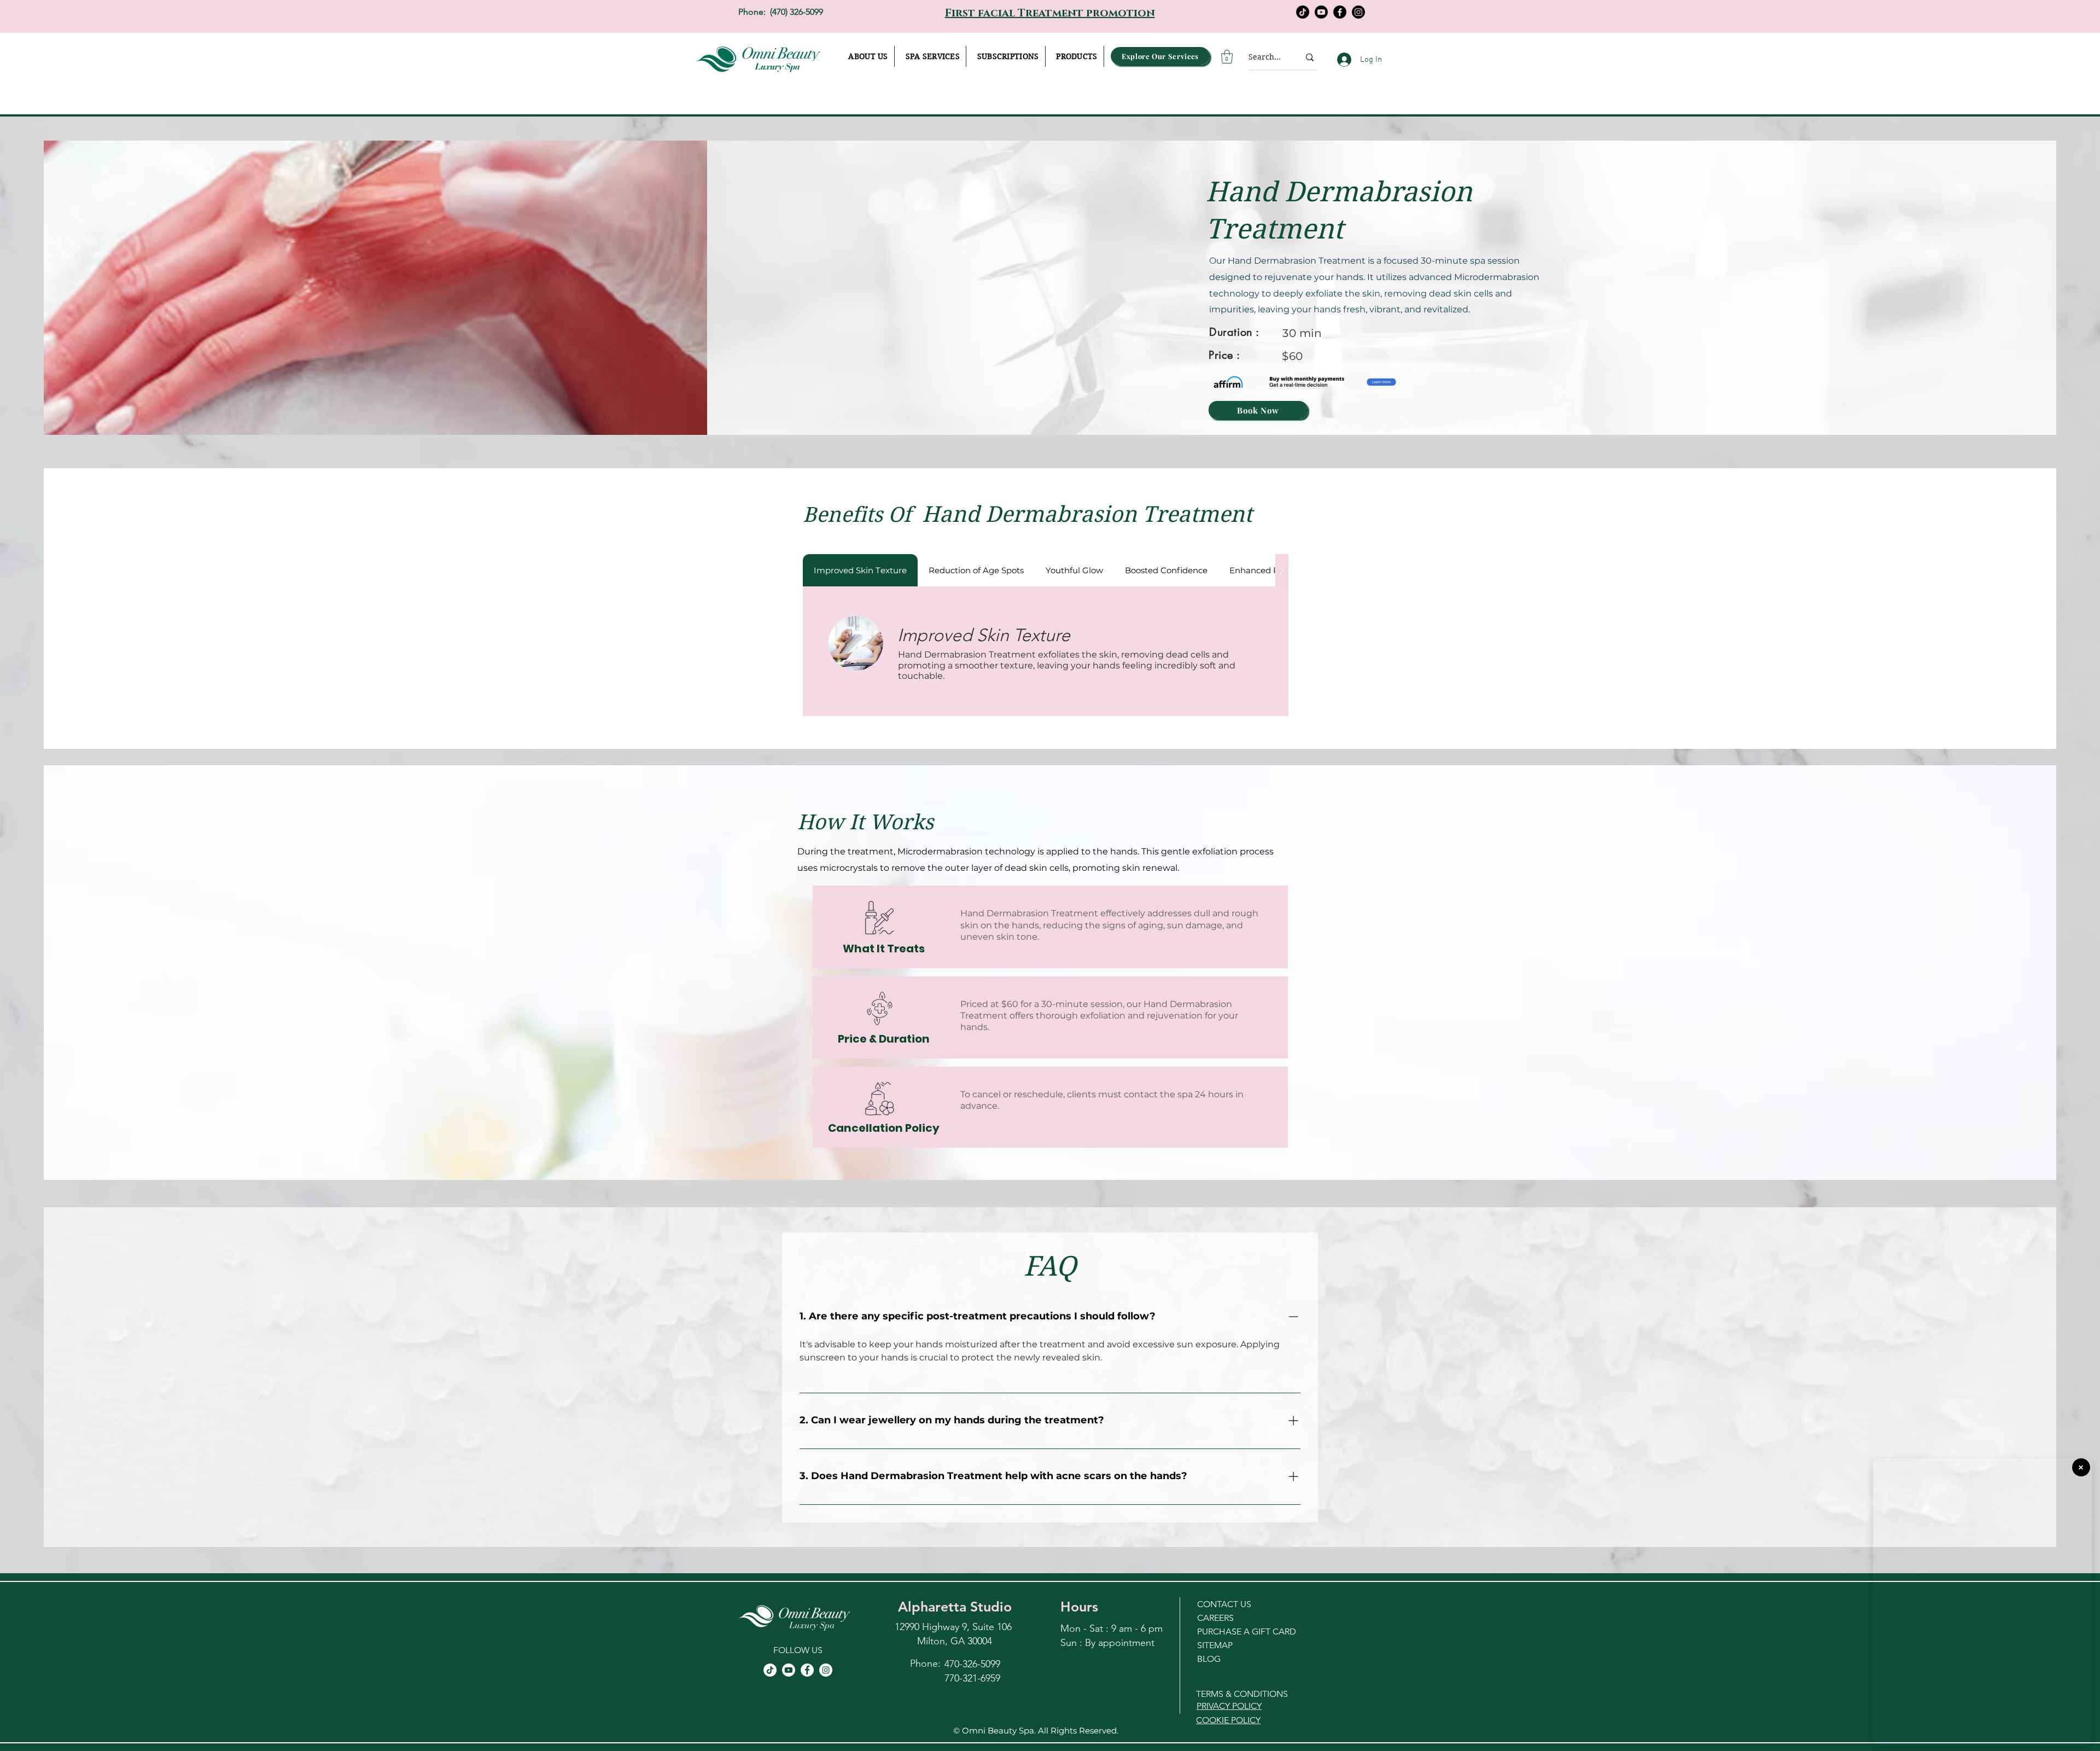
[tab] (860, 570)
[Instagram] (1358, 12)
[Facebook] (1340, 12)
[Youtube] (1321, 12)
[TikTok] (1303, 12)
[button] (1008, 56)
